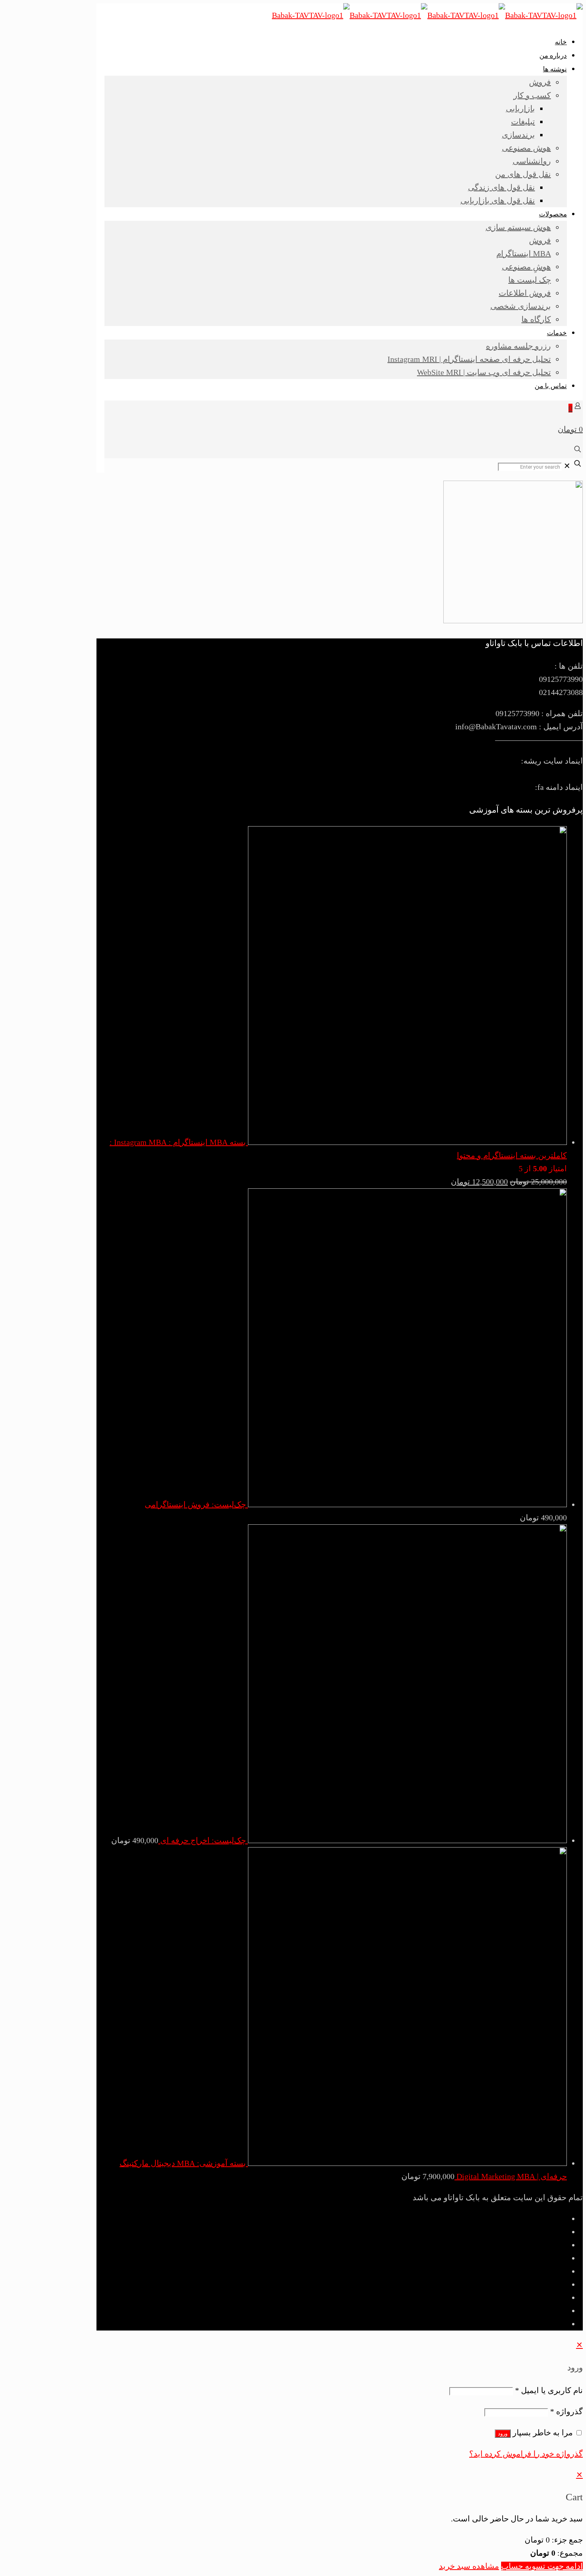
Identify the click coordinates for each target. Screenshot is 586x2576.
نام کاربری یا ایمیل (549, 2390)
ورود (503, 2434)
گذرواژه (566, 2411)
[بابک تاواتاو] (427, 15)
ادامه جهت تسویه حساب (542, 2566)
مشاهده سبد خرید (469, 2566)
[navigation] (293, 2521)
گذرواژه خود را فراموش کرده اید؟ (526, 2454)
